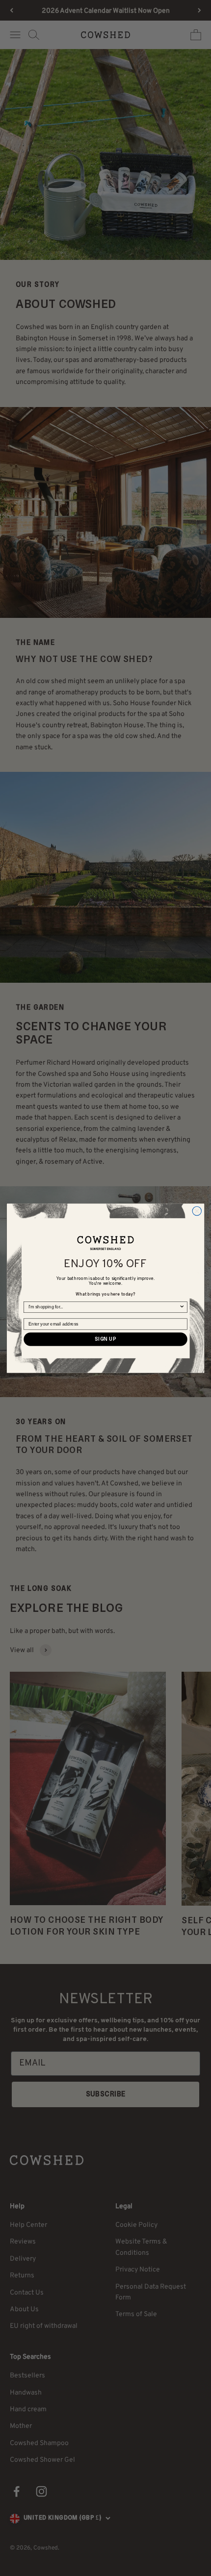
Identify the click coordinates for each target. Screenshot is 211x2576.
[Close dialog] (197, 1211)
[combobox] (104, 1307)
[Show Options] (182, 1307)
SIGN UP (105, 1339)
